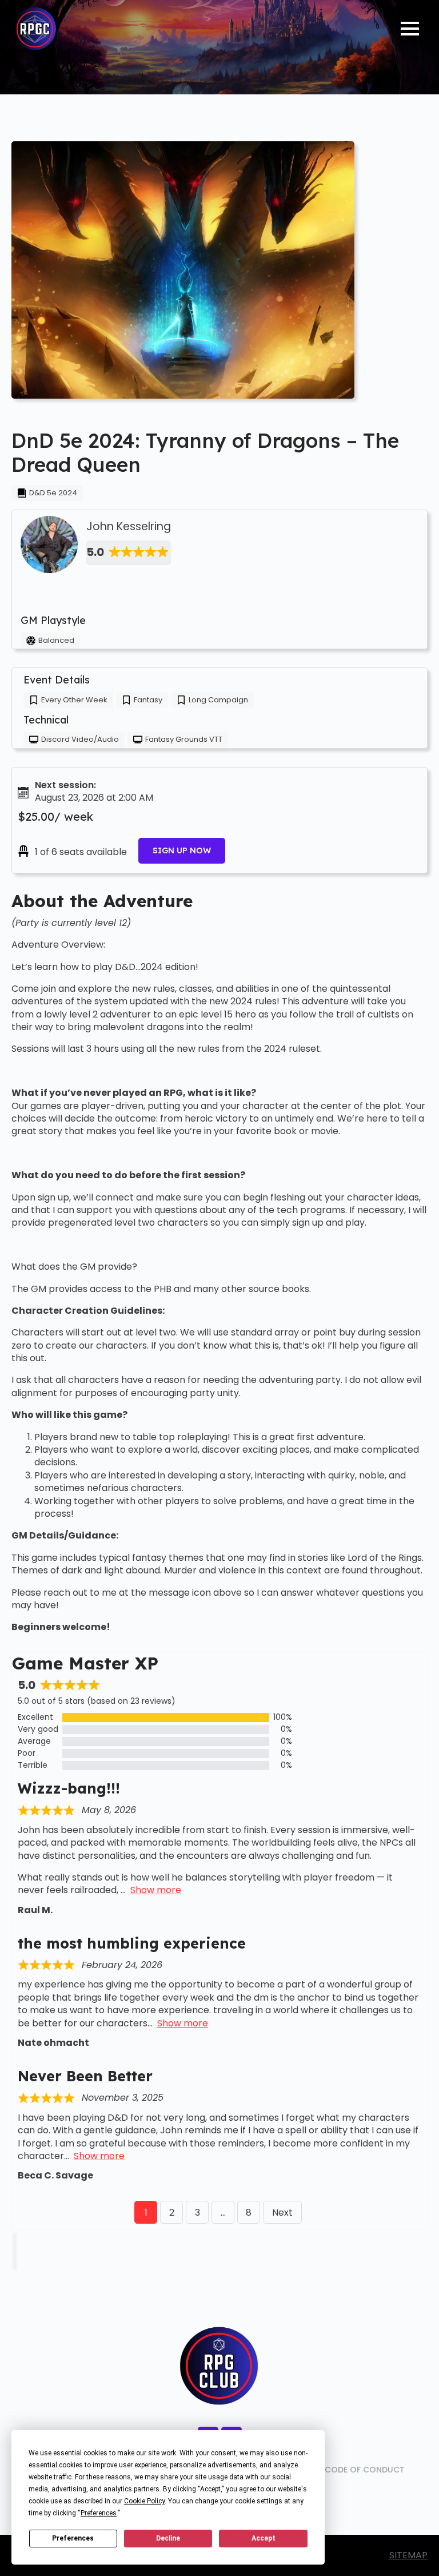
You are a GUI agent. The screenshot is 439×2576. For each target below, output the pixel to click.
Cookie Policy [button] (144, 2501)
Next (282, 2213)
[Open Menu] (410, 29)
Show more (156, 1890)
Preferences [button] (99, 2513)
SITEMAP (408, 2555)
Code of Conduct (365, 2470)
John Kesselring (129, 527)
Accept (264, 2538)
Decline (168, 2538)
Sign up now (182, 850)
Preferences (73, 2538)
